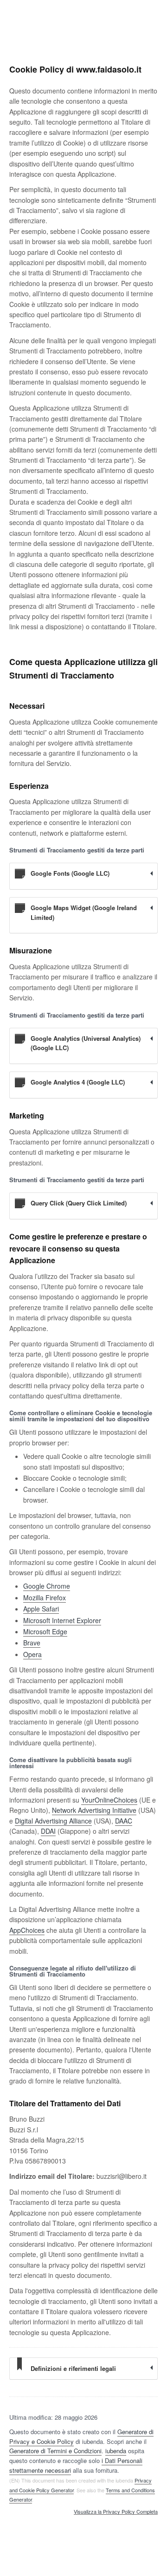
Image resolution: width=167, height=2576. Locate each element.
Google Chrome (47, 1586)
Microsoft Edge (45, 1631)
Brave (32, 1643)
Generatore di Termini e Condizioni (55, 2451)
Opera (32, 1654)
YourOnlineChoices (109, 1800)
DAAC (124, 1821)
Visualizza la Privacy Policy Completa (116, 2512)
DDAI (48, 1831)
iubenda (116, 2451)
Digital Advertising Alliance (53, 1821)
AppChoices (27, 1930)
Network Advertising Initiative (94, 1810)
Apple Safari (41, 1609)
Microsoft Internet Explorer (62, 1620)
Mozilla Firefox (45, 1598)
